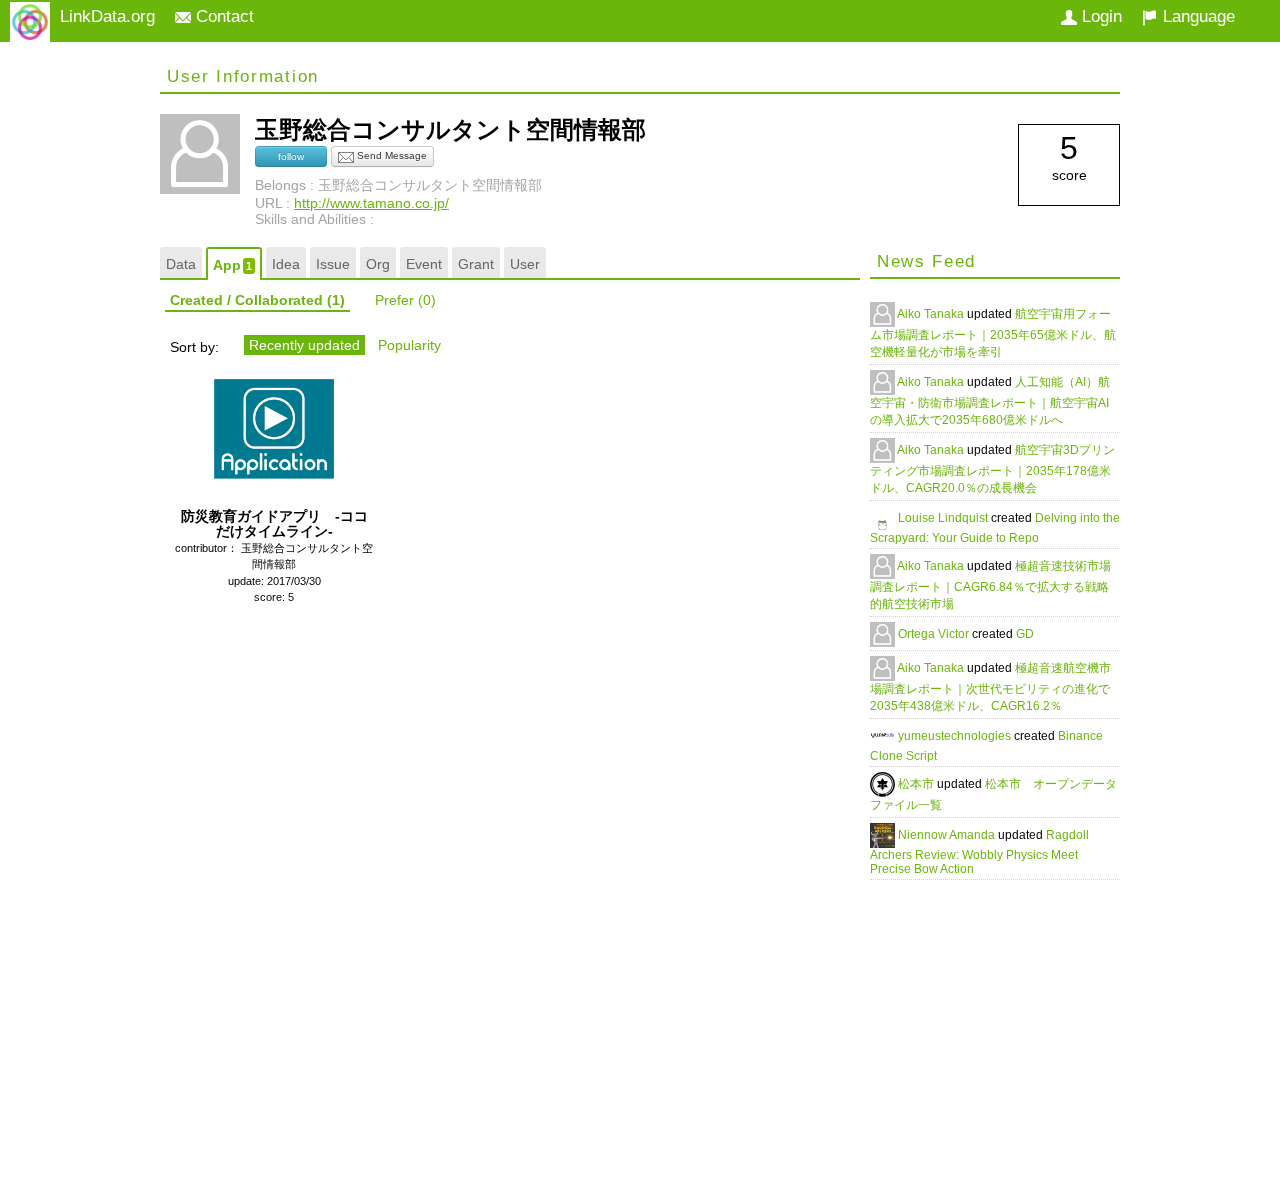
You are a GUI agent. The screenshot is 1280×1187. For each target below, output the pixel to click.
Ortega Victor (935, 634)
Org (378, 264)
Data (181, 264)
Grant (476, 264)
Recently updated (304, 345)
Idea (286, 264)
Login (1099, 16)
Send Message (390, 155)
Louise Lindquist (944, 518)
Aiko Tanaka (932, 314)
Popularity (409, 345)
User (525, 264)
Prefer (405, 300)
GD (1025, 634)
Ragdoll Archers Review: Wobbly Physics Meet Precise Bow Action (979, 852)
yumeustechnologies (956, 736)
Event (424, 264)
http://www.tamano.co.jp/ (371, 203)
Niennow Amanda (948, 835)
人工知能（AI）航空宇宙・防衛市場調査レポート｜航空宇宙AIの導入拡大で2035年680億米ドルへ (990, 401)
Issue (333, 264)
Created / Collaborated (257, 300)
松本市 (917, 784)
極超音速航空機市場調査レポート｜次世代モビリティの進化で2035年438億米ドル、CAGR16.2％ (990, 687)
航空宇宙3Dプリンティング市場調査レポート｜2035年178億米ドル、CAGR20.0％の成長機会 (992, 469)
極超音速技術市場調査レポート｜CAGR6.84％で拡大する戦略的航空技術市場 (990, 585)
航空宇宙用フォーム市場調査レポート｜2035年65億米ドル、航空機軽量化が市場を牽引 (993, 333)
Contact (222, 16)
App (232, 265)
